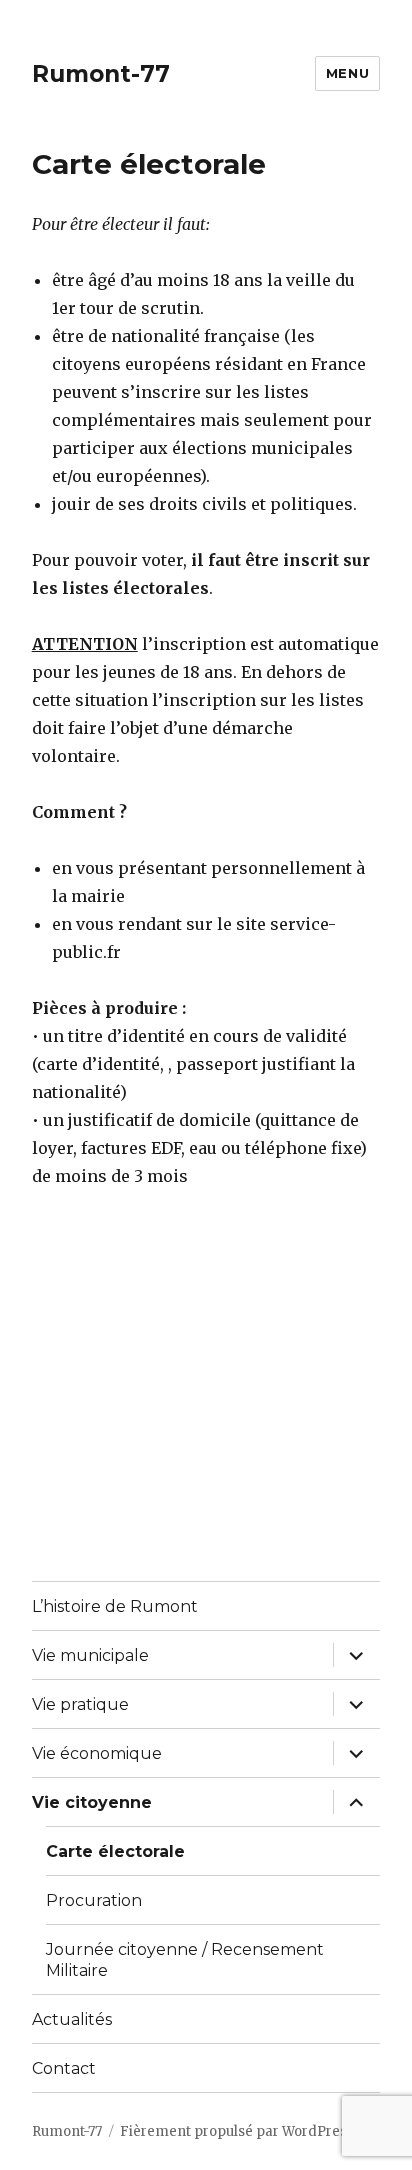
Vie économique (97, 1753)
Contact (64, 2068)
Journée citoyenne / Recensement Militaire (185, 1960)
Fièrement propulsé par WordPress (237, 2131)
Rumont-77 (101, 74)
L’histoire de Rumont (115, 1606)
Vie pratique (80, 1704)
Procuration (94, 1900)
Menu (347, 73)
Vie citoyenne (92, 1802)
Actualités (72, 2019)
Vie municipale (90, 1655)
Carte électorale (115, 1851)
